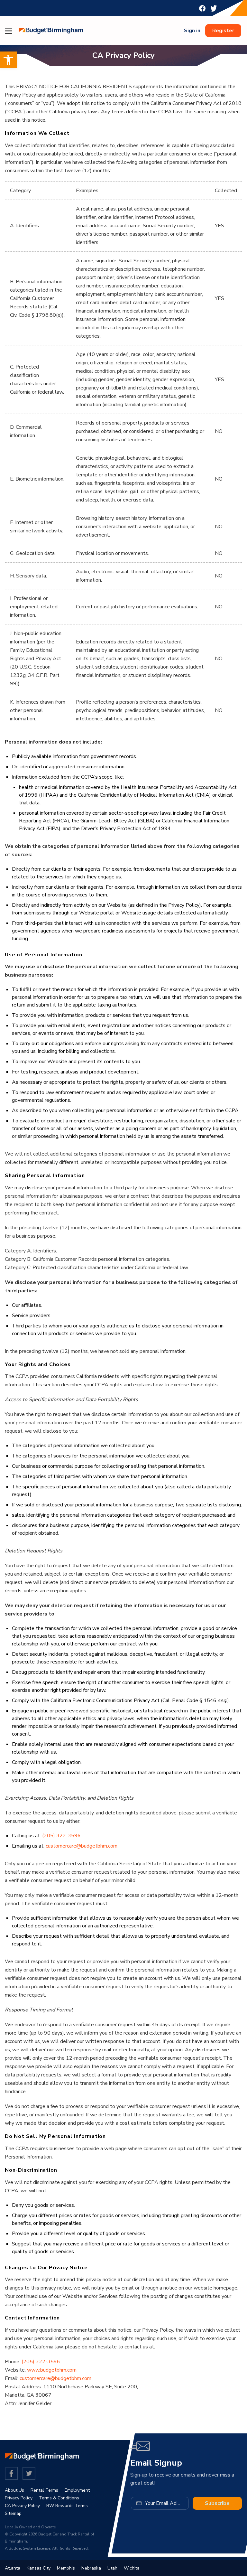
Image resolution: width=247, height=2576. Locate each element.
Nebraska (91, 2568)
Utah (112, 2568)
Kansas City (39, 2568)
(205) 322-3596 (61, 1836)
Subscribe (217, 2503)
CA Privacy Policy (22, 2506)
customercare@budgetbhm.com (82, 1846)
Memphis (66, 2568)
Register (223, 31)
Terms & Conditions (59, 2498)
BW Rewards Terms (67, 2506)
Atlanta (13, 2568)
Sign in (192, 31)
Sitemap (13, 2513)
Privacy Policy (19, 2498)
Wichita (132, 2568)
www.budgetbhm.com (52, 2370)
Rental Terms (44, 2490)
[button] (8, 60)
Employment (77, 2490)
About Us (14, 2490)
